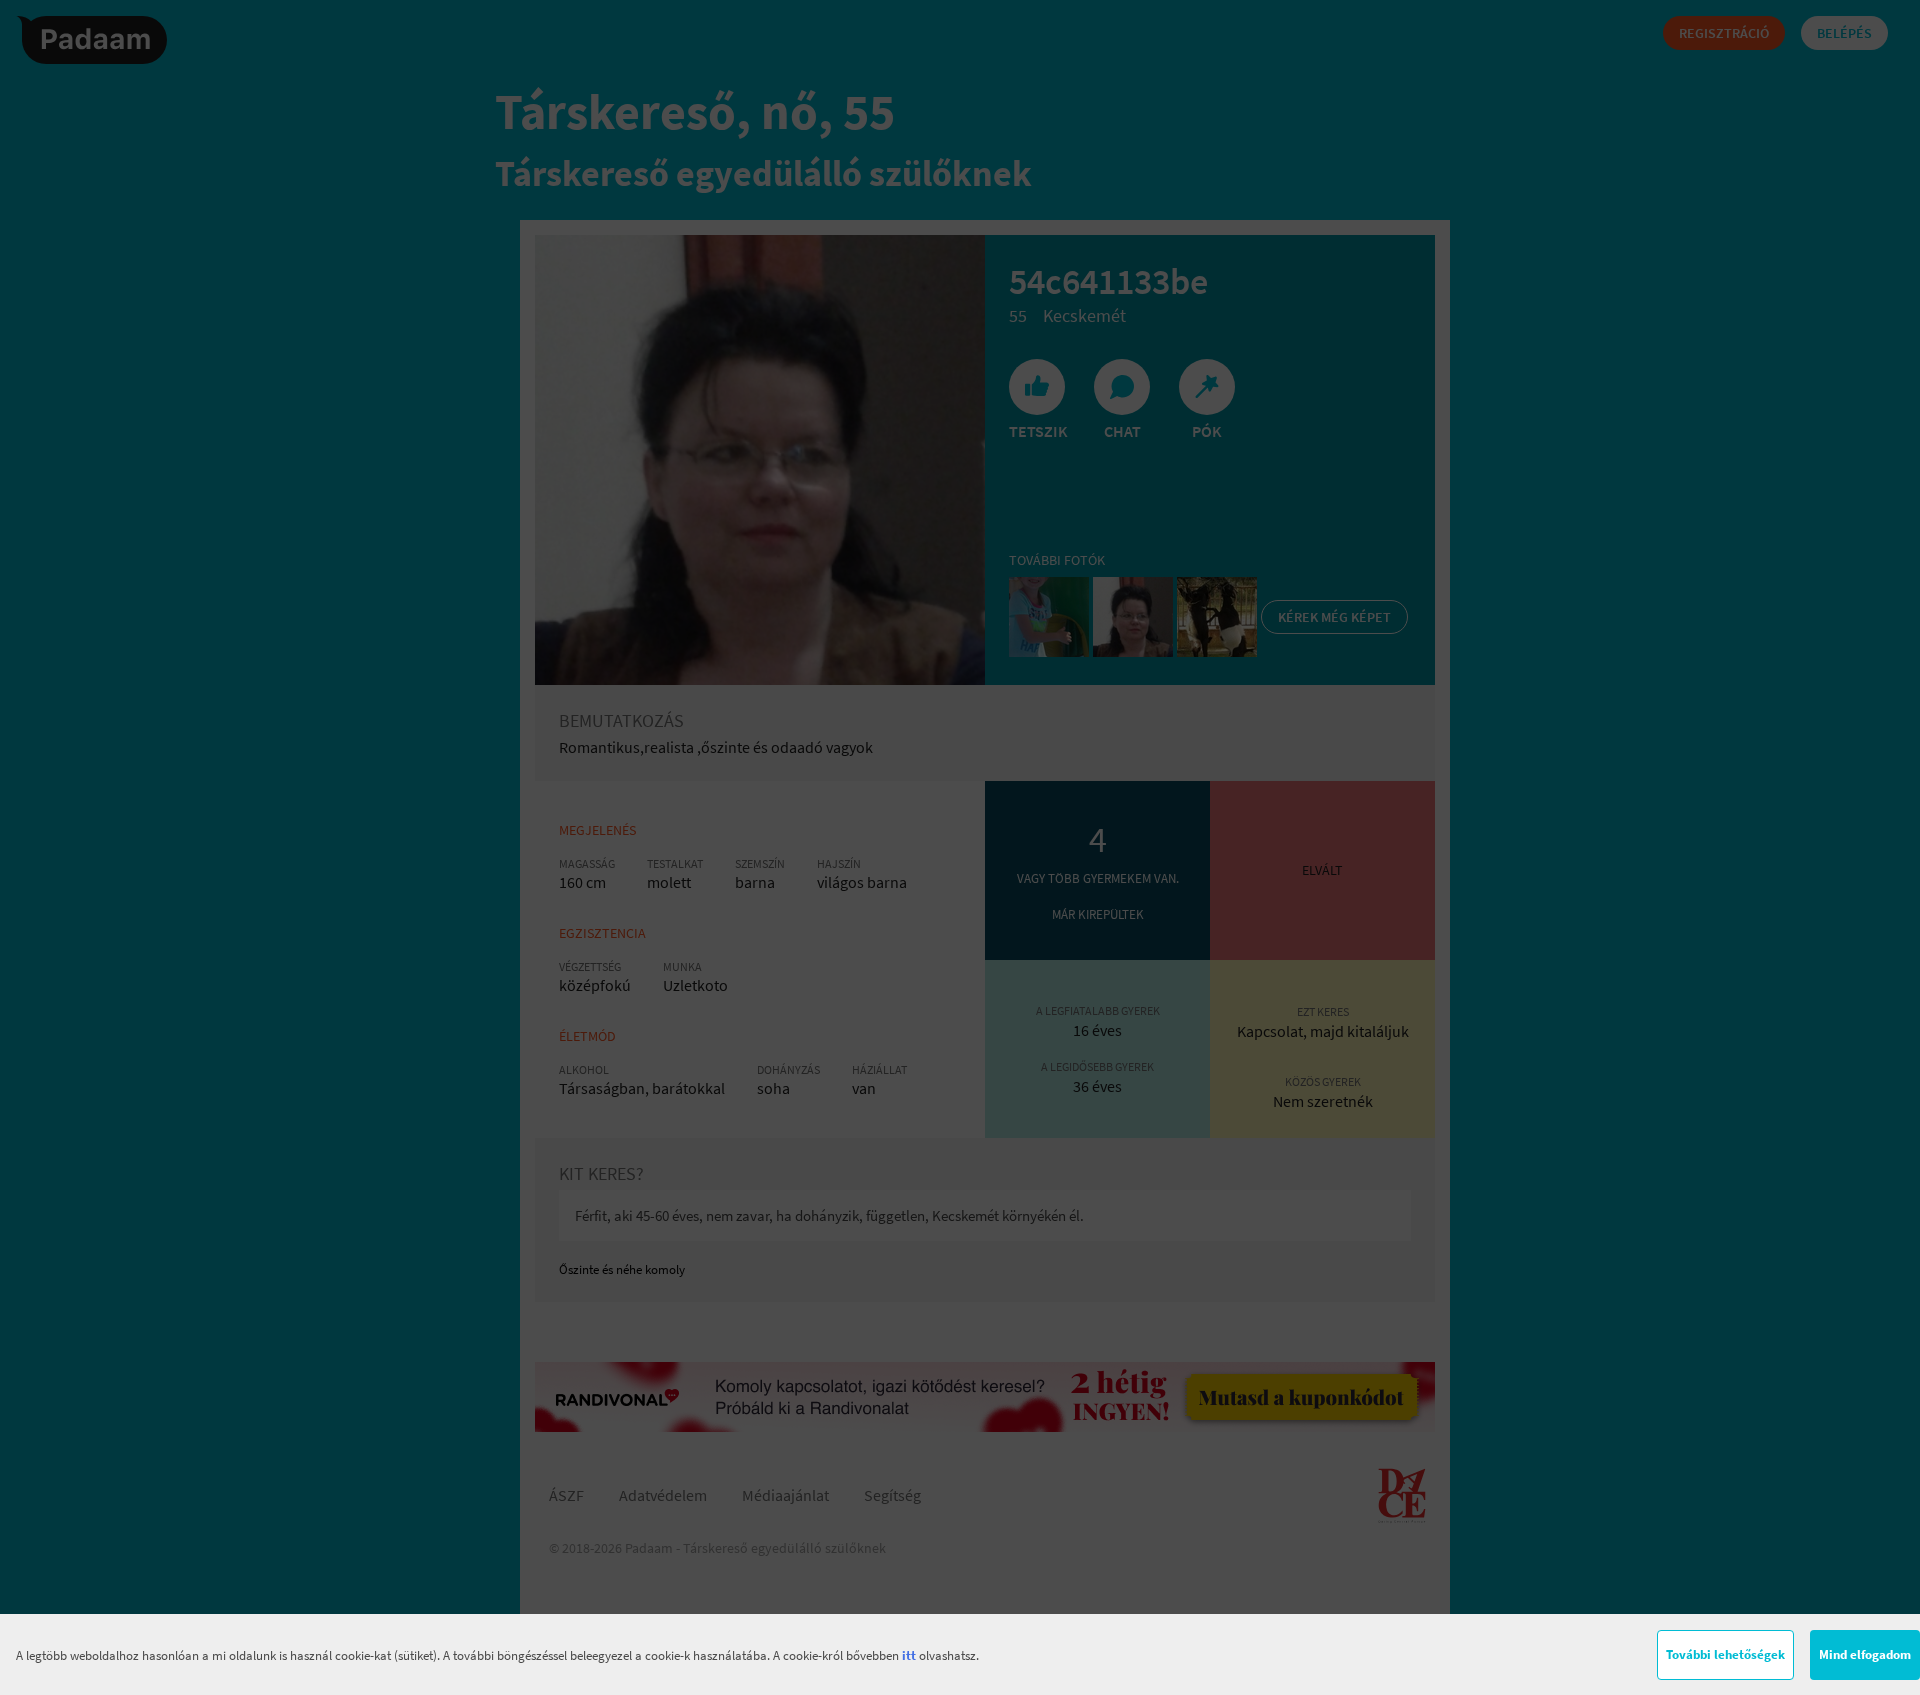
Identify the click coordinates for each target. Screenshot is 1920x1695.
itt (909, 1655)
